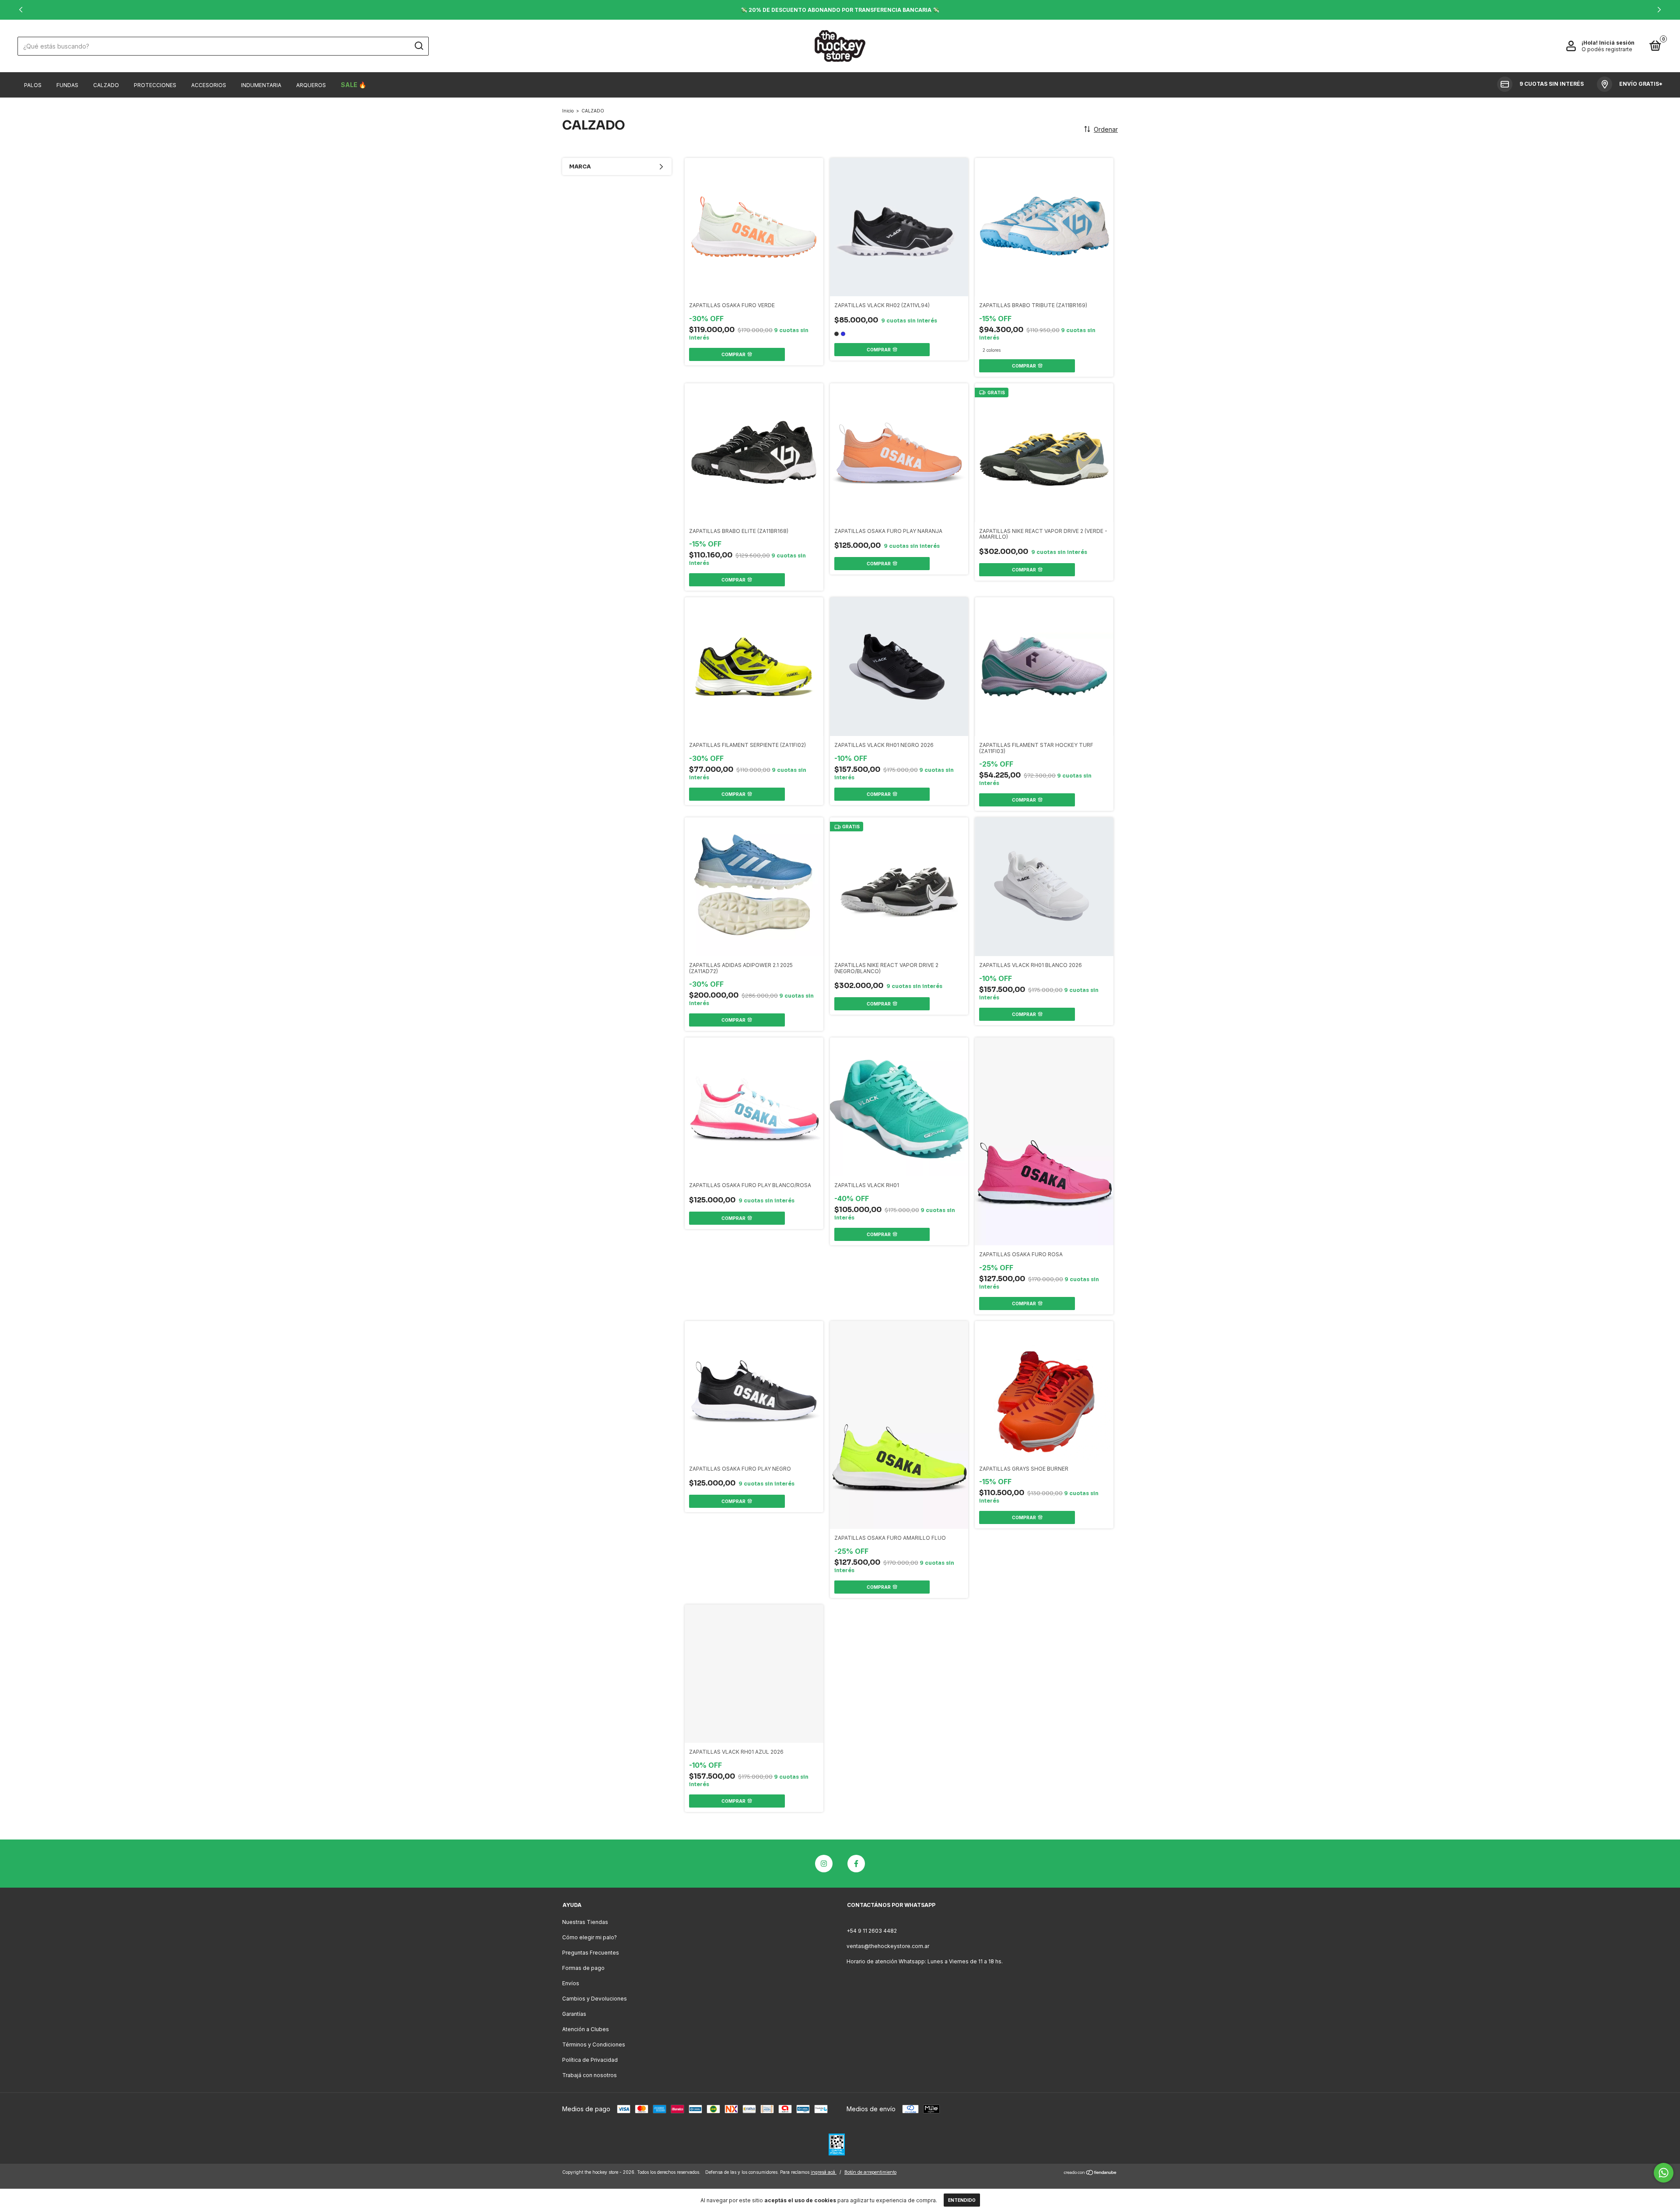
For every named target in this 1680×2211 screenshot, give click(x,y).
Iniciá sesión (1617, 43)
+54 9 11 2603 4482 (872, 1931)
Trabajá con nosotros (590, 2075)
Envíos (571, 1983)
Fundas (67, 85)
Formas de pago (583, 1968)
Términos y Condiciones (594, 2045)
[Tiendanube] (1090, 2173)
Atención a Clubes (586, 2029)
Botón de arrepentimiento (870, 2172)
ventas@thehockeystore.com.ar (888, 1946)
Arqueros (311, 85)
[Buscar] (418, 46)
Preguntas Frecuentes (591, 1953)
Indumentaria (261, 85)
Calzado (106, 85)
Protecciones (155, 85)
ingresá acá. (824, 2172)
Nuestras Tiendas (585, 1922)
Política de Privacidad (590, 2060)
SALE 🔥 (353, 85)
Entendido (962, 2200)
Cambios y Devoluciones (595, 1999)
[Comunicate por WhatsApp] (1664, 2173)
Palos (33, 85)
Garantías (574, 2014)
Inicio (568, 111)
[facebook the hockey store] (856, 1864)
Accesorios (209, 85)
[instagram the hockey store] (824, 1864)
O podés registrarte (1607, 49)
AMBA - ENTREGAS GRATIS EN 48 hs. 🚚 (840, 10)
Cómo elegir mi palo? (590, 1937)
